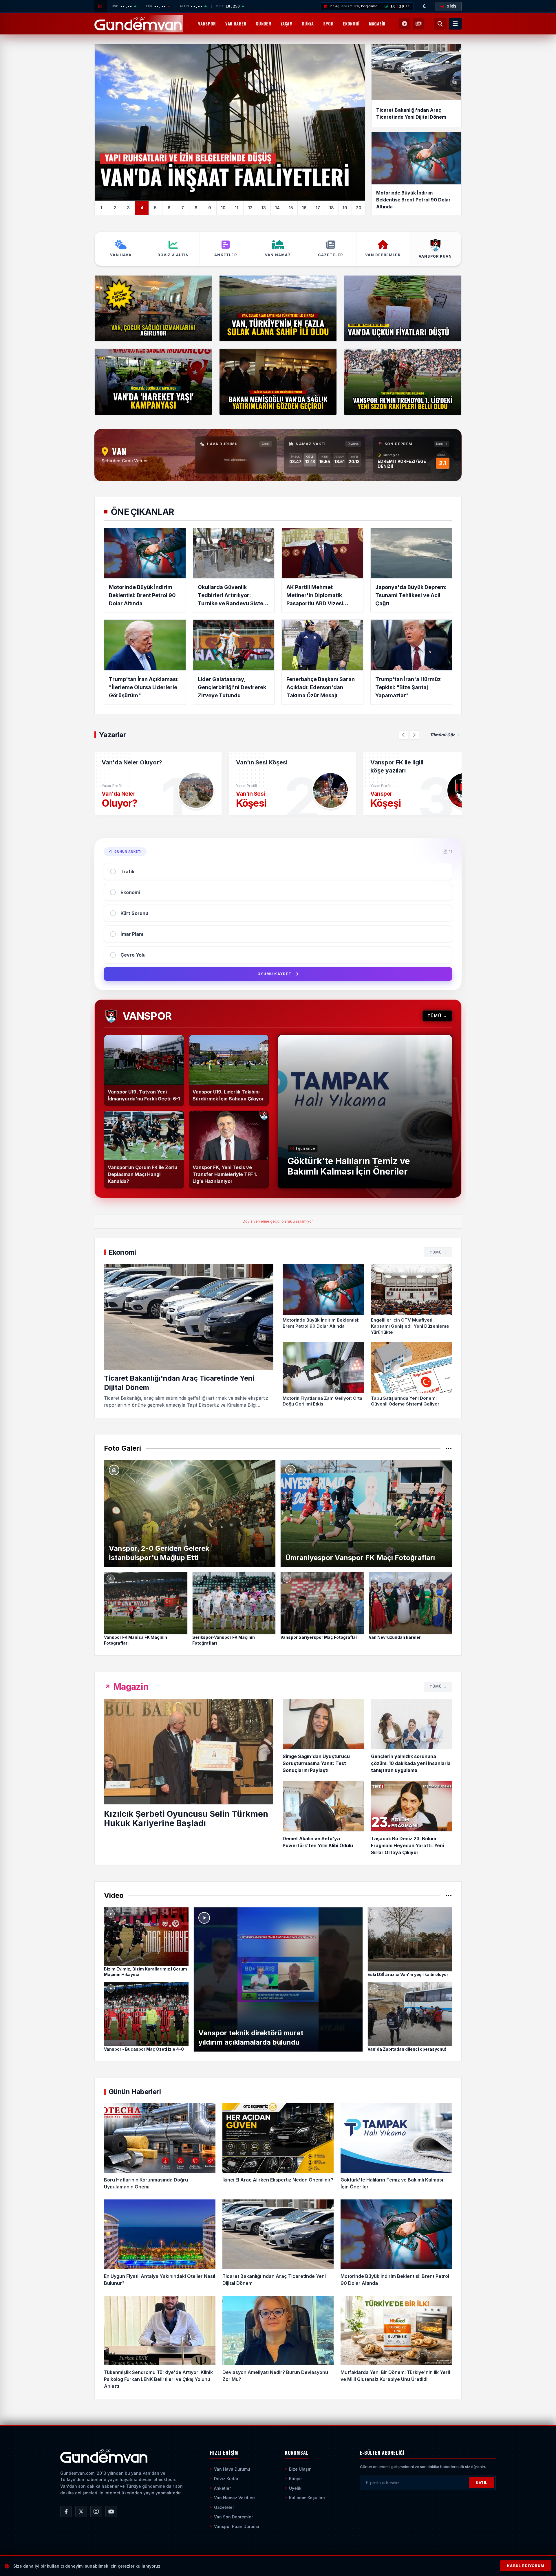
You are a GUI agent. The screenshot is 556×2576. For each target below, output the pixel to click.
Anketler (222, 2488)
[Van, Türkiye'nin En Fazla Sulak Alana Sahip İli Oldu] (278, 309)
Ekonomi (351, 24)
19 (345, 208)
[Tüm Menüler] (455, 24)
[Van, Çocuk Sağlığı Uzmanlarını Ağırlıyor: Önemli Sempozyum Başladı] (153, 309)
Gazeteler (224, 2507)
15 (291, 208)
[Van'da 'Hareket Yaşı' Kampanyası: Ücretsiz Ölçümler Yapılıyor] (153, 382)
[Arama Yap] (440, 24)
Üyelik (295, 2488)
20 (359, 208)
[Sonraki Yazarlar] (414, 735)
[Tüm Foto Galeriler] (449, 1448)
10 (223, 208)
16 (304, 208)
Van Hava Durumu (232, 2469)
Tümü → (437, 1016)
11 (237, 208)
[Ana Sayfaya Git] (104, 2456)
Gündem (264, 24)
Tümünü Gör (442, 735)
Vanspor (207, 24)
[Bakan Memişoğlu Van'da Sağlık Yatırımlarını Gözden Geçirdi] (278, 382)
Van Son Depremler (233, 2517)
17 (318, 208)
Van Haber (236, 24)
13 (264, 208)
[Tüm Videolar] (449, 1896)
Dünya (308, 24)
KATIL (482, 2483)
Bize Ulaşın (300, 2469)
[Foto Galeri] (418, 24)
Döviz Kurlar (226, 2479)
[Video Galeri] (405, 24)
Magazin (377, 24)
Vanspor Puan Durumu (237, 2526)
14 (277, 208)
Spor (328, 24)
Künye (295, 2479)
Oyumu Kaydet (274, 974)
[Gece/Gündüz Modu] (425, 6)
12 (250, 208)
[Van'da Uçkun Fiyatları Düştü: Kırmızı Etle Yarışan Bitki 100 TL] (403, 309)
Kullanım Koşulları (307, 2498)
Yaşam (287, 24)
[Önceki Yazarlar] (403, 735)
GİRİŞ (452, 6)
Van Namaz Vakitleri (234, 2498)
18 (332, 208)
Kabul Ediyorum (526, 2566)
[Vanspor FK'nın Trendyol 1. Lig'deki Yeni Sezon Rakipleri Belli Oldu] (403, 382)
